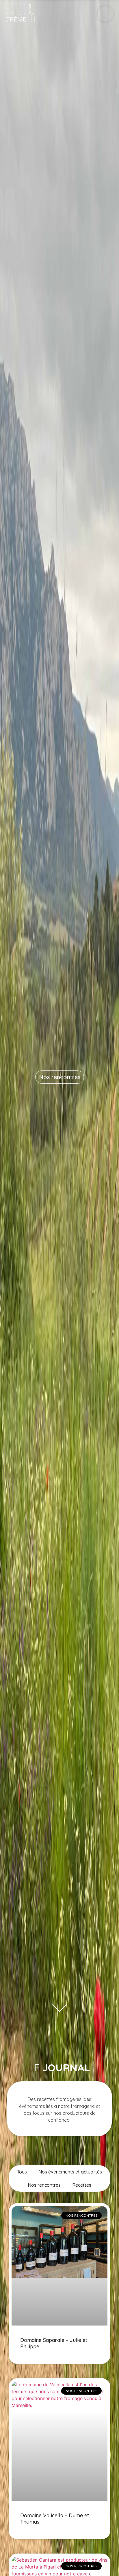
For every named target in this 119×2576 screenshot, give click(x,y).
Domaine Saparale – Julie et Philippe (54, 2343)
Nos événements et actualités (70, 2172)
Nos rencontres (60, 1077)
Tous (22, 2172)
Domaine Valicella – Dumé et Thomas (55, 2519)
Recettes (82, 2185)
